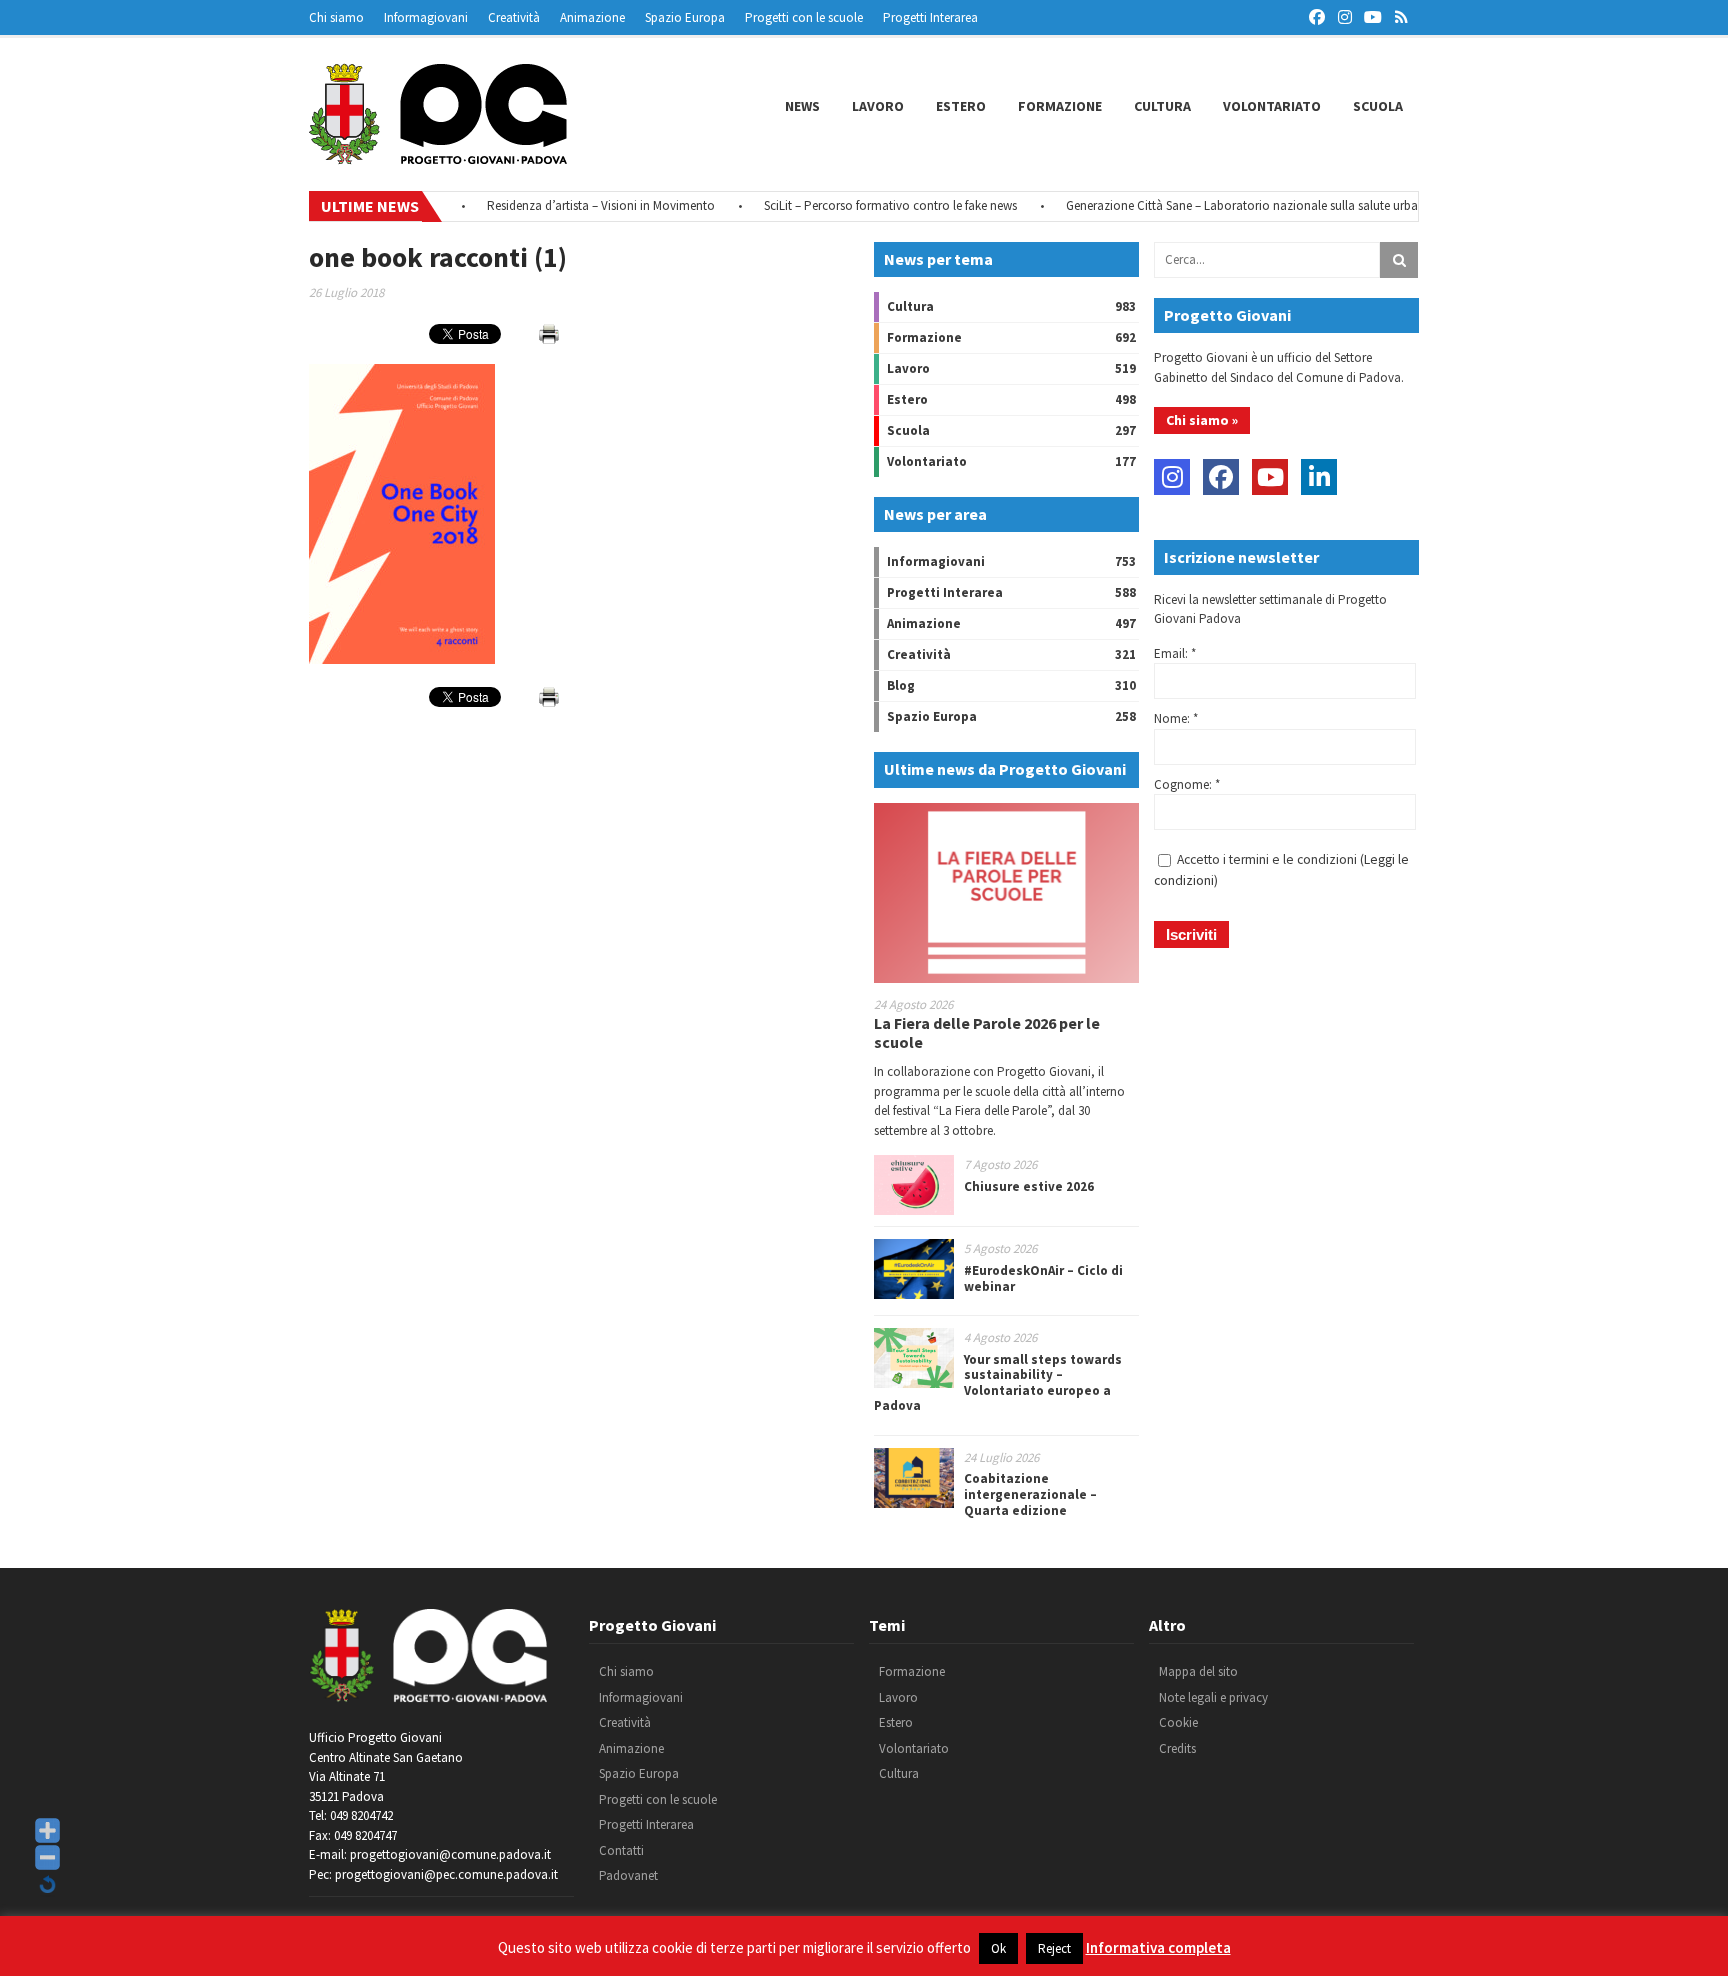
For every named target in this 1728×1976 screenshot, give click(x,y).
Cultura (1162, 106)
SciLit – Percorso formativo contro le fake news (861, 205)
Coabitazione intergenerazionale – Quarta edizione (1030, 1494)
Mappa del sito (1198, 1671)
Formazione (1060, 106)
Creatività (514, 17)
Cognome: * (1187, 784)
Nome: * (1176, 718)
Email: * (1175, 653)
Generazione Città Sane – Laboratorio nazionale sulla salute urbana (1220, 205)
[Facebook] (1221, 477)
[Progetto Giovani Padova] (438, 155)
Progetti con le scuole (804, 17)
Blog (901, 685)
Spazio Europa (685, 17)
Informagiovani (426, 17)
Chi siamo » (1202, 420)
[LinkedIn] (1319, 477)
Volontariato (1272, 106)
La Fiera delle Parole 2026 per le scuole (987, 1032)
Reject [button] (1054, 1948)
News (802, 106)
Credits (1177, 1748)
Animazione (592, 17)
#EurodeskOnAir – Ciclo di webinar (1043, 1278)
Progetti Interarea (930, 17)
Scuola (1378, 106)
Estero (961, 106)
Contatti (621, 1850)
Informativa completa (1158, 1947)
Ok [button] (998, 1948)
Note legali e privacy (1213, 1697)
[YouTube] (1270, 477)
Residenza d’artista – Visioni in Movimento (572, 205)
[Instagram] (1172, 477)
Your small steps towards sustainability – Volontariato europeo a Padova (998, 1383)
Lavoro (878, 106)
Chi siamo (336, 17)
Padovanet (628, 1875)
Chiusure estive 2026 (1029, 1186)
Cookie (1178, 1722)
